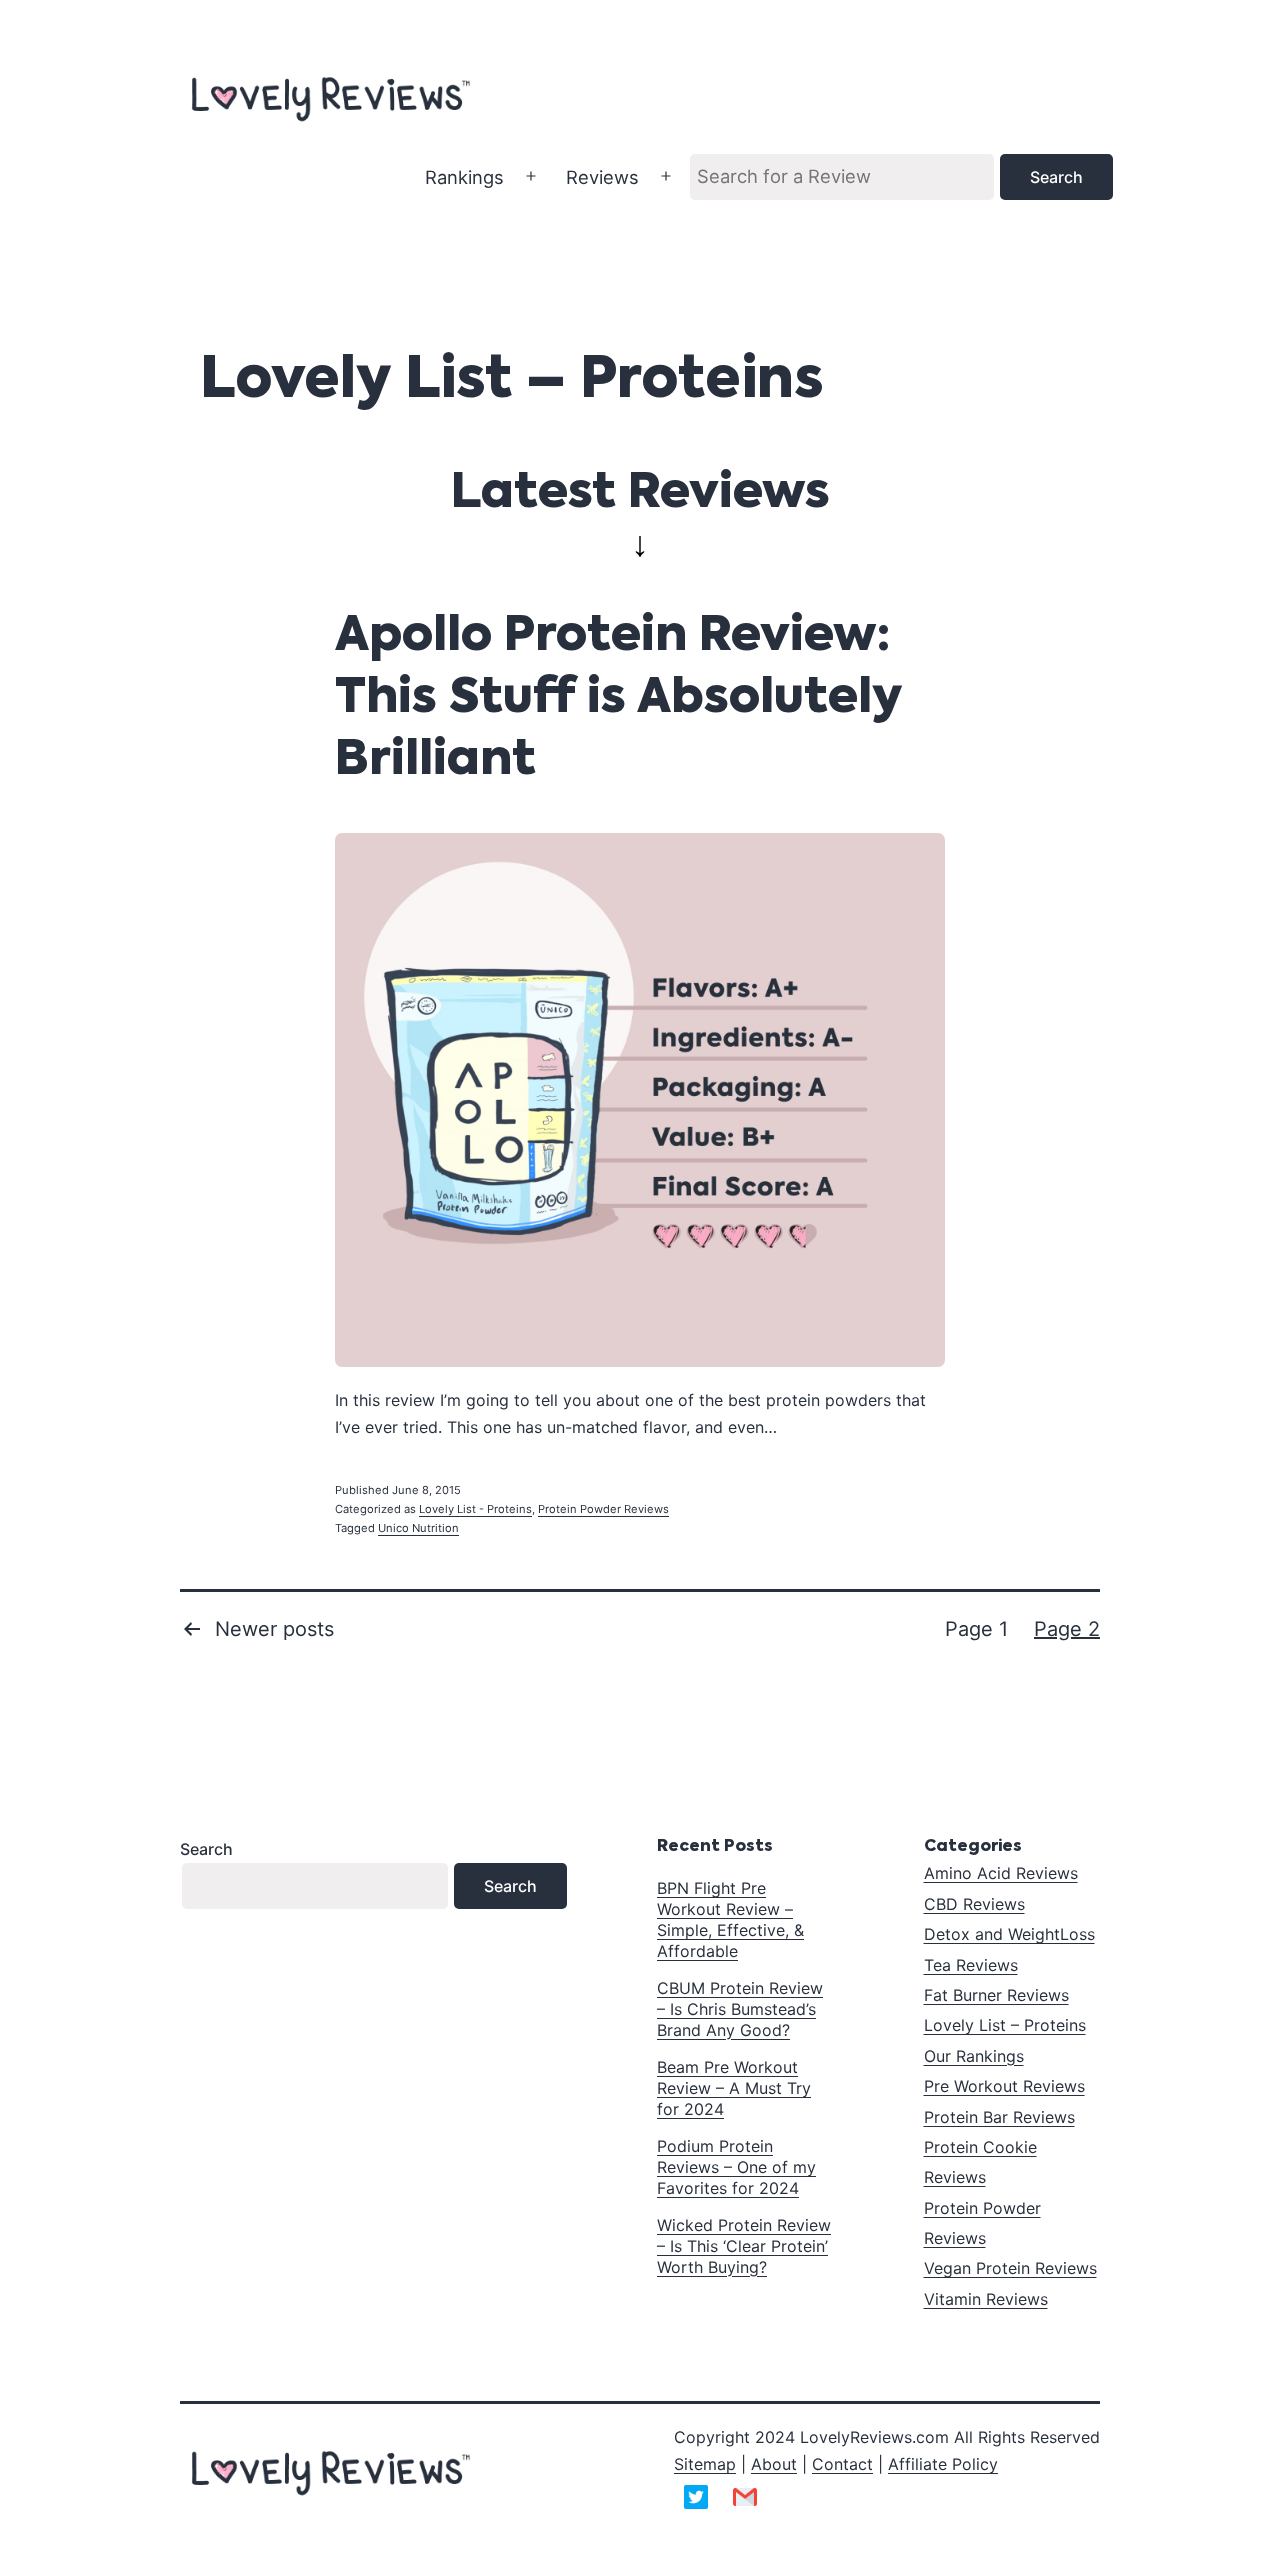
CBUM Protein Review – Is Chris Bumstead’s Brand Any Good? (740, 2009)
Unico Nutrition (418, 1528)
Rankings (464, 177)
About (774, 2464)
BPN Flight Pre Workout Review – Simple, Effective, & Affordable (730, 1919)
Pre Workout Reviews (1004, 2086)
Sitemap (705, 2464)
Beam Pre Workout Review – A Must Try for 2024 (734, 2088)
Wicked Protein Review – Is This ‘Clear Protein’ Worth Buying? (744, 2246)
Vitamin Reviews (986, 2299)
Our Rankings (974, 2056)
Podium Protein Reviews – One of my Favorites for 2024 (736, 2167)
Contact (842, 2464)
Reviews (602, 177)
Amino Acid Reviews (1001, 1873)
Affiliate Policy (943, 2464)
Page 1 (976, 1629)
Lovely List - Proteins (475, 1509)
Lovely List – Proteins (1005, 2025)
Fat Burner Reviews (996, 1995)
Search (206, 1849)
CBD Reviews (974, 1904)
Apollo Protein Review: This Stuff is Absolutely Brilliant (618, 699)
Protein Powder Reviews (603, 1509)
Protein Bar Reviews (999, 2117)
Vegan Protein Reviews (1010, 2268)
